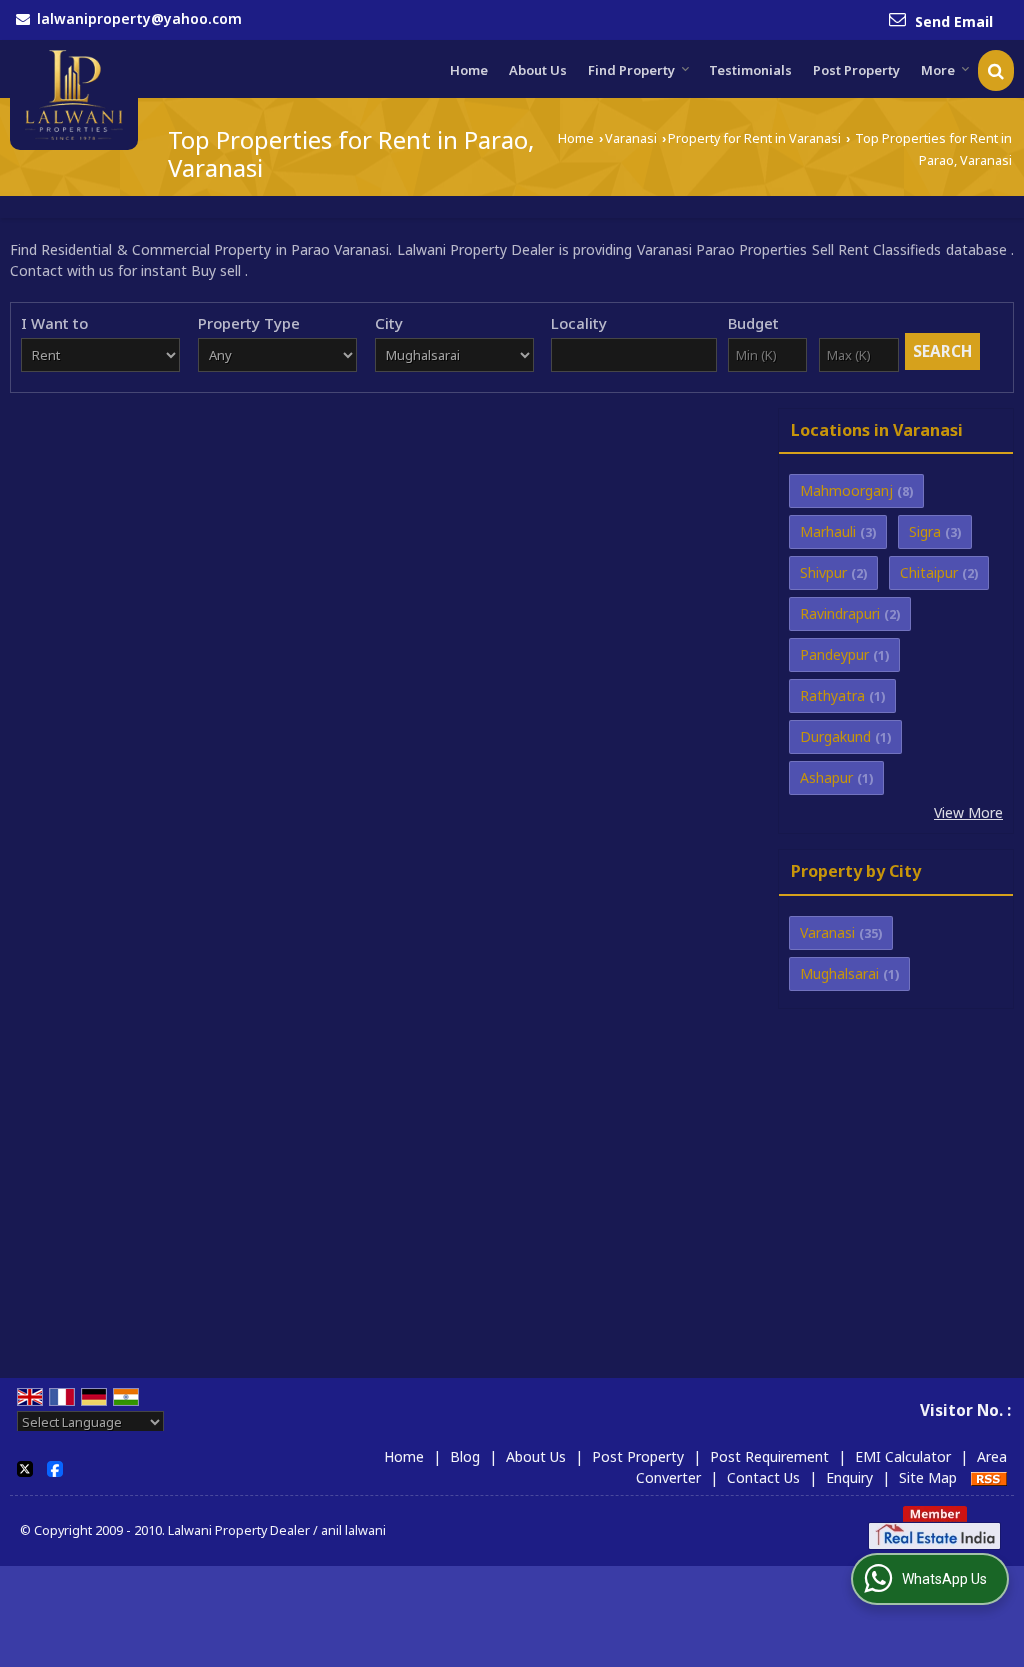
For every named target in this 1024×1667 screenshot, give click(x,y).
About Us (538, 70)
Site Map (928, 1477)
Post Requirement (769, 1456)
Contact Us (763, 1477)
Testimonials (750, 70)
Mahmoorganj (846, 490)
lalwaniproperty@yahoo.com (139, 18)
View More (968, 812)
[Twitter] (25, 1466)
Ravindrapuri (840, 613)
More (938, 70)
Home (469, 70)
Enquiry (849, 1477)
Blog (465, 1456)
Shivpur (823, 572)
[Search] (996, 70)
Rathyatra (832, 695)
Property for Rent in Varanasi (754, 138)
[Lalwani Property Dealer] (74, 95)
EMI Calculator (903, 1456)
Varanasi (631, 138)
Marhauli (828, 531)
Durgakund (835, 736)
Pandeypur (834, 654)
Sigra (925, 531)
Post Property (856, 70)
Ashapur (826, 777)
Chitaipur (929, 572)
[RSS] (989, 1477)
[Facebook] (55, 1466)
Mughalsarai (839, 973)
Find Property (631, 70)
